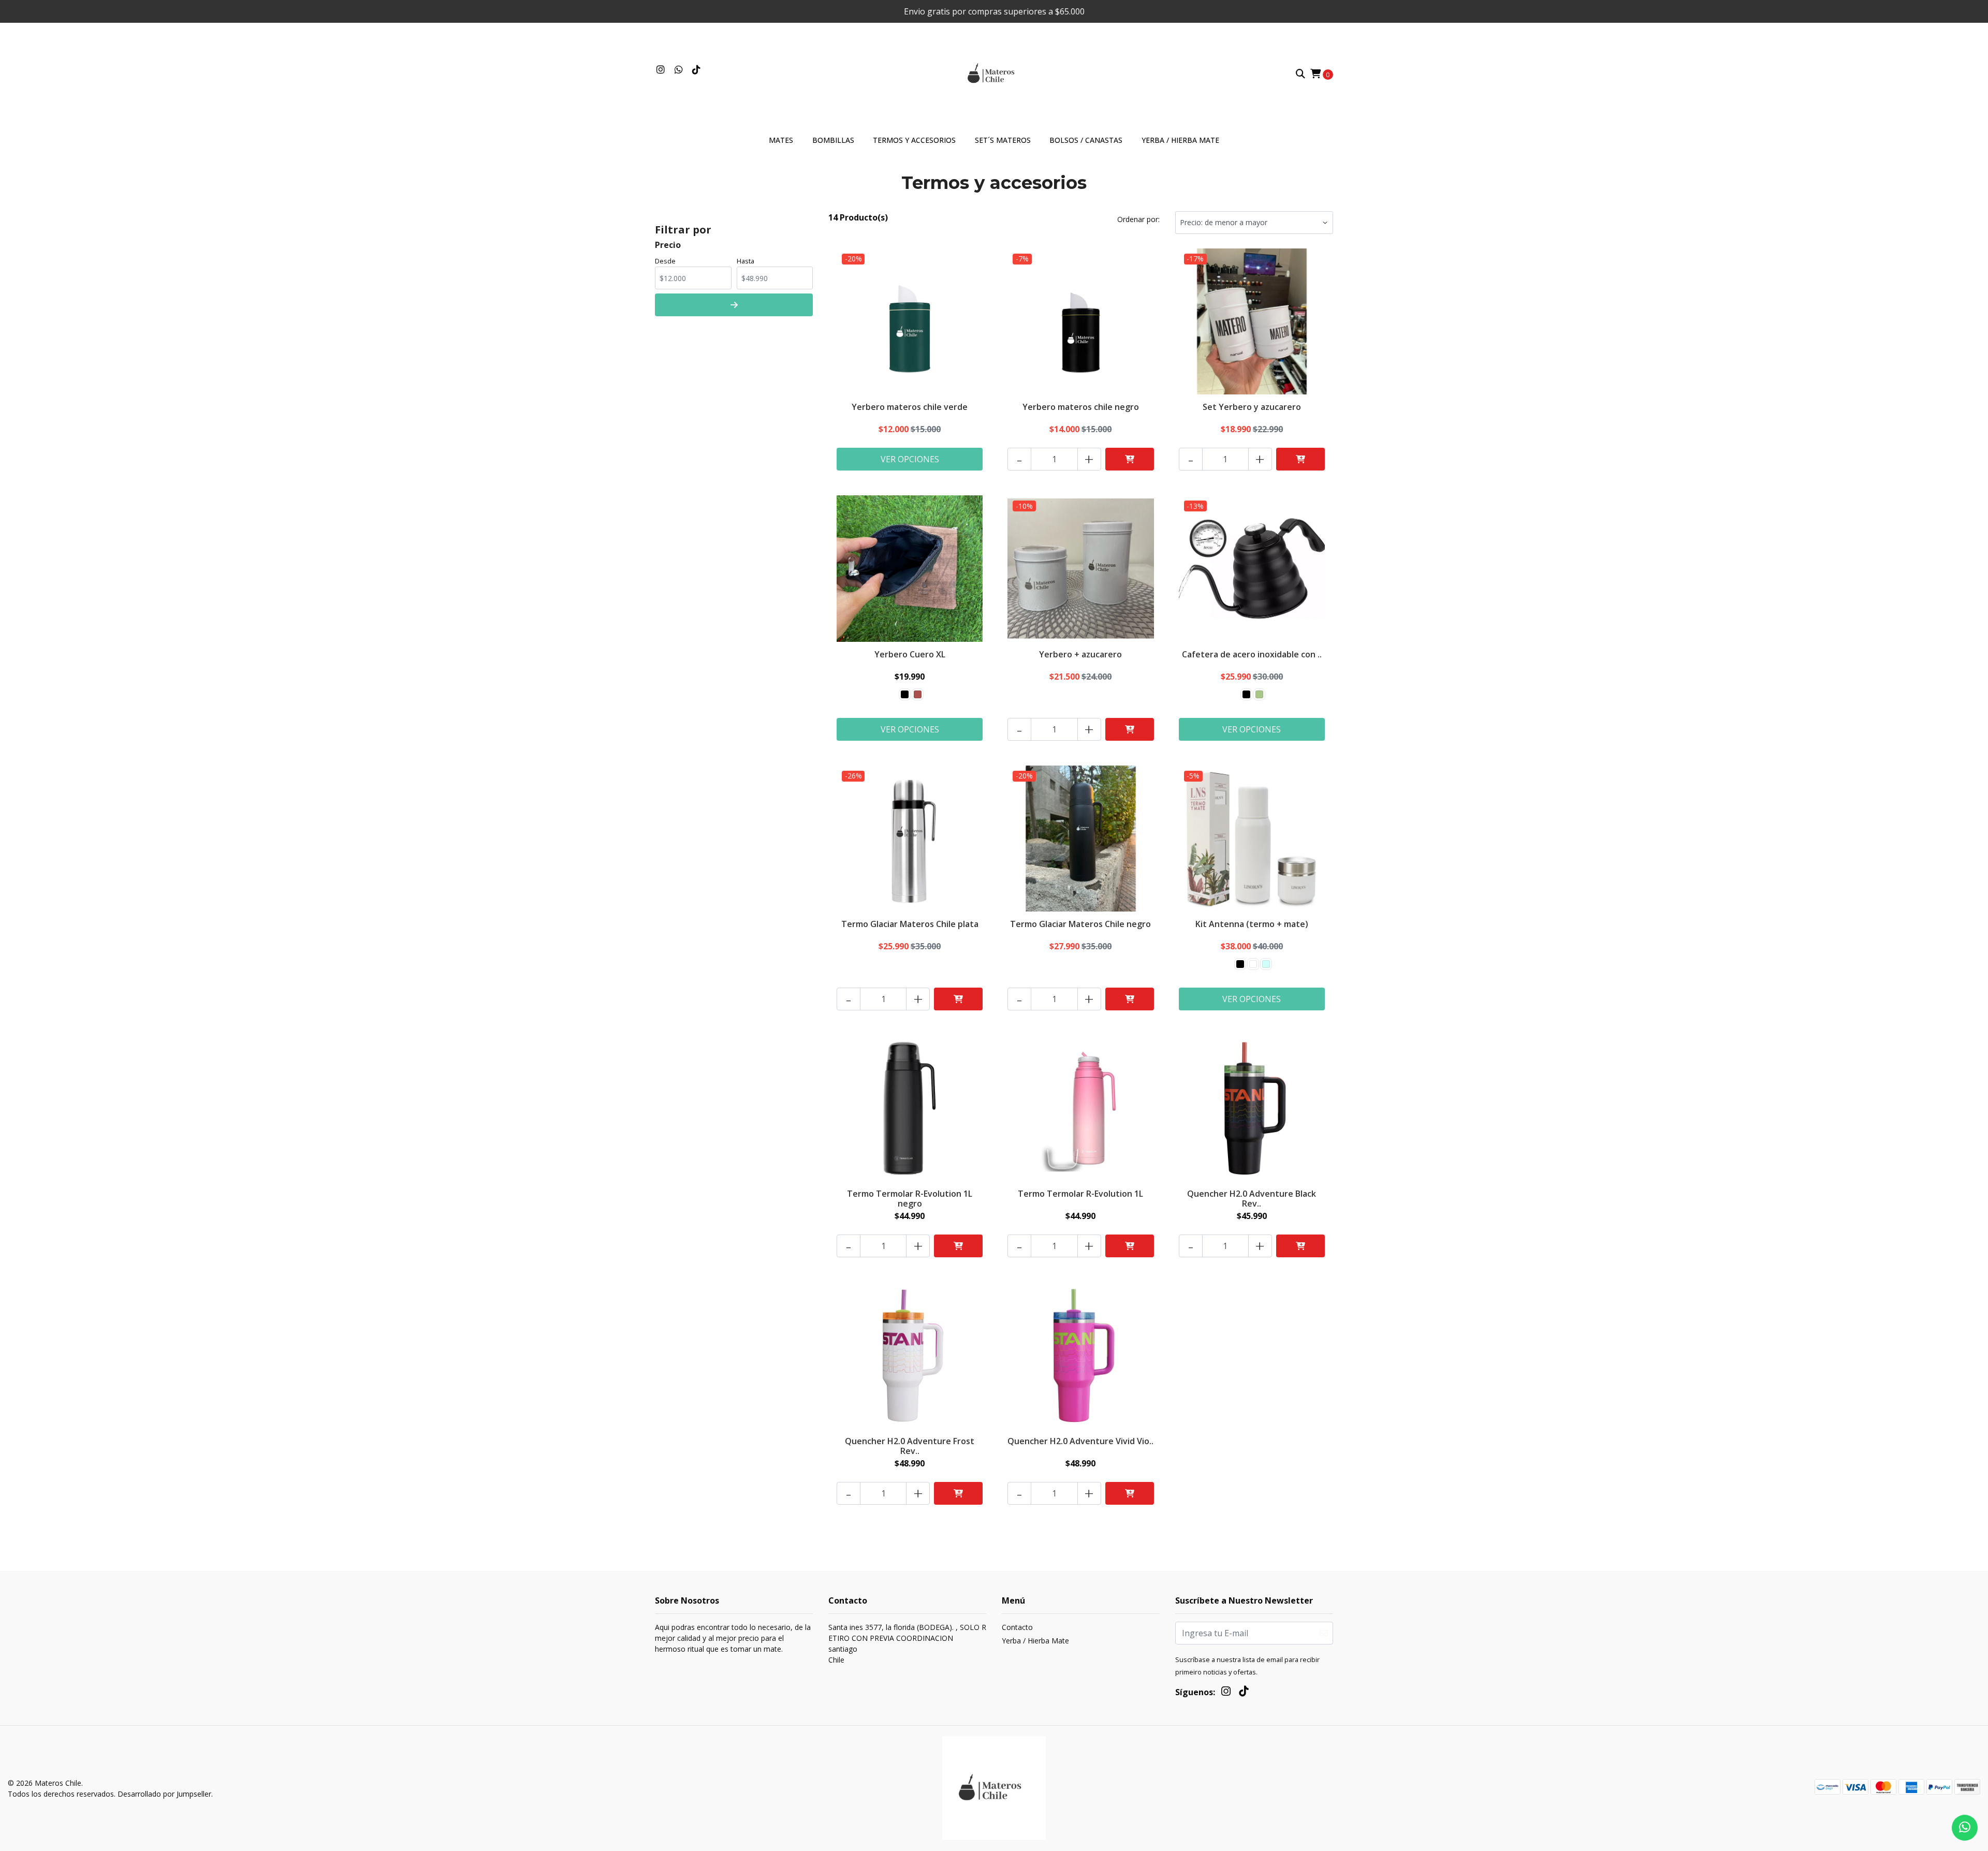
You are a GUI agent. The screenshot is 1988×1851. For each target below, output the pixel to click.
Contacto (1017, 1627)
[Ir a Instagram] (661, 70)
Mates (781, 140)
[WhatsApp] (679, 70)
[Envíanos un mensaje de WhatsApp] (1965, 1828)
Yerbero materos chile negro (1081, 407)
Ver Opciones (910, 459)
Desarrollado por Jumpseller (164, 1794)
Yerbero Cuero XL (910, 654)
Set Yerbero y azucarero (1252, 407)
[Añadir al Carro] (1130, 459)
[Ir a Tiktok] (697, 70)
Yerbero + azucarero (1080, 654)
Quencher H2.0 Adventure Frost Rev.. (910, 1446)
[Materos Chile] (994, 73)
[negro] (905, 694)
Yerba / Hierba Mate (1180, 140)
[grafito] (1259, 694)
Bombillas (833, 140)
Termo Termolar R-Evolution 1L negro (910, 1199)
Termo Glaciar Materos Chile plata (910, 924)
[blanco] (1253, 964)
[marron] (918, 694)
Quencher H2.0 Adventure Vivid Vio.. (1080, 1441)
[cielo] (1266, 964)
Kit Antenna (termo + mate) (1252, 924)
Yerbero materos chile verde (910, 407)
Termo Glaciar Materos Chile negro (1080, 924)
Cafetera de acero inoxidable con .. (1252, 654)
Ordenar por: (1138, 219)
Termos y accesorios (914, 140)
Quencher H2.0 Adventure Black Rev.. (1252, 1199)
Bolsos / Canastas (1086, 140)
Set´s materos (1003, 140)
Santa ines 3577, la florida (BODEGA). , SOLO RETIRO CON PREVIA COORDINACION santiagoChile (907, 1643)
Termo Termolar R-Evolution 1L (1080, 1194)
